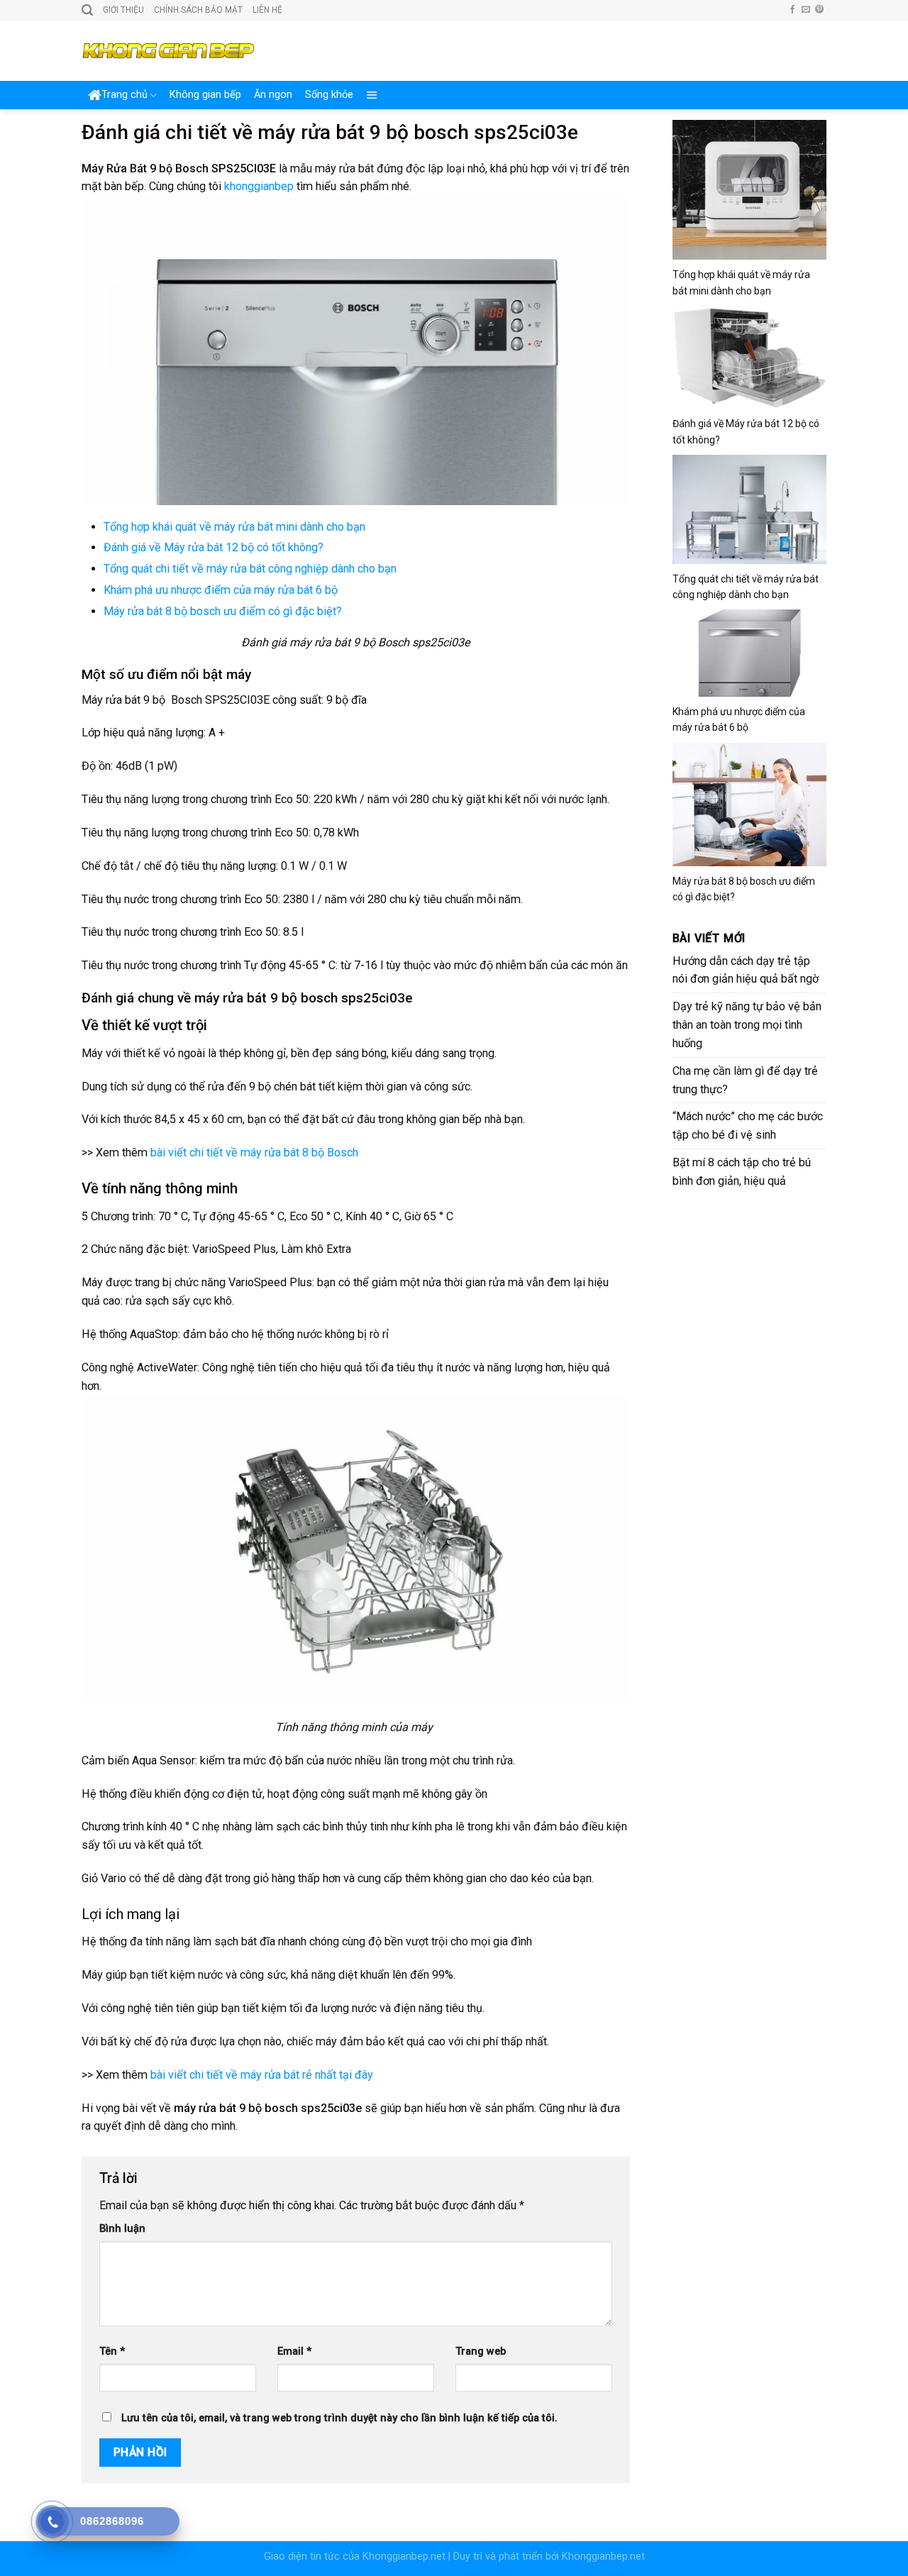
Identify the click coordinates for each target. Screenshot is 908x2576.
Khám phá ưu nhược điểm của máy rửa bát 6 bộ (221, 590)
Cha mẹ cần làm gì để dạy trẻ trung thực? (745, 1080)
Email (294, 2351)
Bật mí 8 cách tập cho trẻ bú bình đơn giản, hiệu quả (742, 1172)
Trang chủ (124, 95)
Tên (112, 2351)
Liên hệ (267, 10)
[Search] (87, 10)
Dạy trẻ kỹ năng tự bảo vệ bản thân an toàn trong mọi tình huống (747, 1025)
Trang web (481, 2351)
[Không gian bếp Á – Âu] (168, 51)
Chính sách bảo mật (198, 10)
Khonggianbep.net (404, 2556)
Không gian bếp (205, 95)
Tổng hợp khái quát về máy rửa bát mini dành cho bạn (234, 527)
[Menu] (372, 95)
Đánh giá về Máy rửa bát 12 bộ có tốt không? (214, 547)
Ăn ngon (273, 95)
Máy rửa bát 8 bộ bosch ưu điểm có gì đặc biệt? (223, 611)
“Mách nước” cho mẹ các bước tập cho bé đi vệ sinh (748, 1126)
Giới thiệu (123, 10)
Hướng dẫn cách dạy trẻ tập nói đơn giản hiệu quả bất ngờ (746, 970)
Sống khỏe (329, 95)
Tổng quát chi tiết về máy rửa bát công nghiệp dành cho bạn (250, 569)
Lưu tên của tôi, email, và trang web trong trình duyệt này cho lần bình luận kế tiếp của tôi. (339, 2418)
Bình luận (122, 2229)
